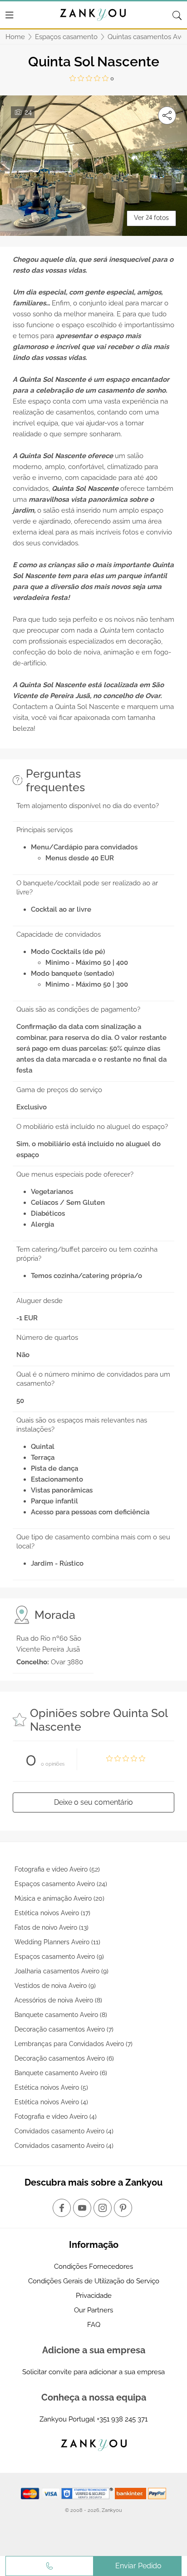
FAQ (94, 2325)
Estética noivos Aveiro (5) (51, 2087)
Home (15, 37)
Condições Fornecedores (93, 2266)
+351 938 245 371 (122, 2419)
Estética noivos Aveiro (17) (52, 1913)
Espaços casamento (66, 37)
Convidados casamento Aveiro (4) (64, 2131)
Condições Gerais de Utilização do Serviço (94, 2281)
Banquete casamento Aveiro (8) (61, 2015)
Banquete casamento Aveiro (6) (61, 2073)
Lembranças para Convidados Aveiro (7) (74, 2044)
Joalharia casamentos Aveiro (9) (62, 1971)
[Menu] (10, 15)
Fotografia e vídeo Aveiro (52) (57, 1869)
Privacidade (94, 2296)
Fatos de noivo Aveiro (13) (52, 1927)
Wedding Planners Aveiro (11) (57, 1942)
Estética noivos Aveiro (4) (51, 2102)
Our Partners (93, 2310)
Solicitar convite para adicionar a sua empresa (93, 2372)
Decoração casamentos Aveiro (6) (64, 2058)
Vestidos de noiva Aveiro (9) (55, 1986)
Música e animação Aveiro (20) (59, 1898)
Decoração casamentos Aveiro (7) (64, 2029)
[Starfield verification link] (88, 2493)
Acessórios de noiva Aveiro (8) (58, 2000)
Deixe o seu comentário (93, 1802)
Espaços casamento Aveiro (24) (61, 1884)
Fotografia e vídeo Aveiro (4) (56, 2117)
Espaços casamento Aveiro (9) (59, 1957)
